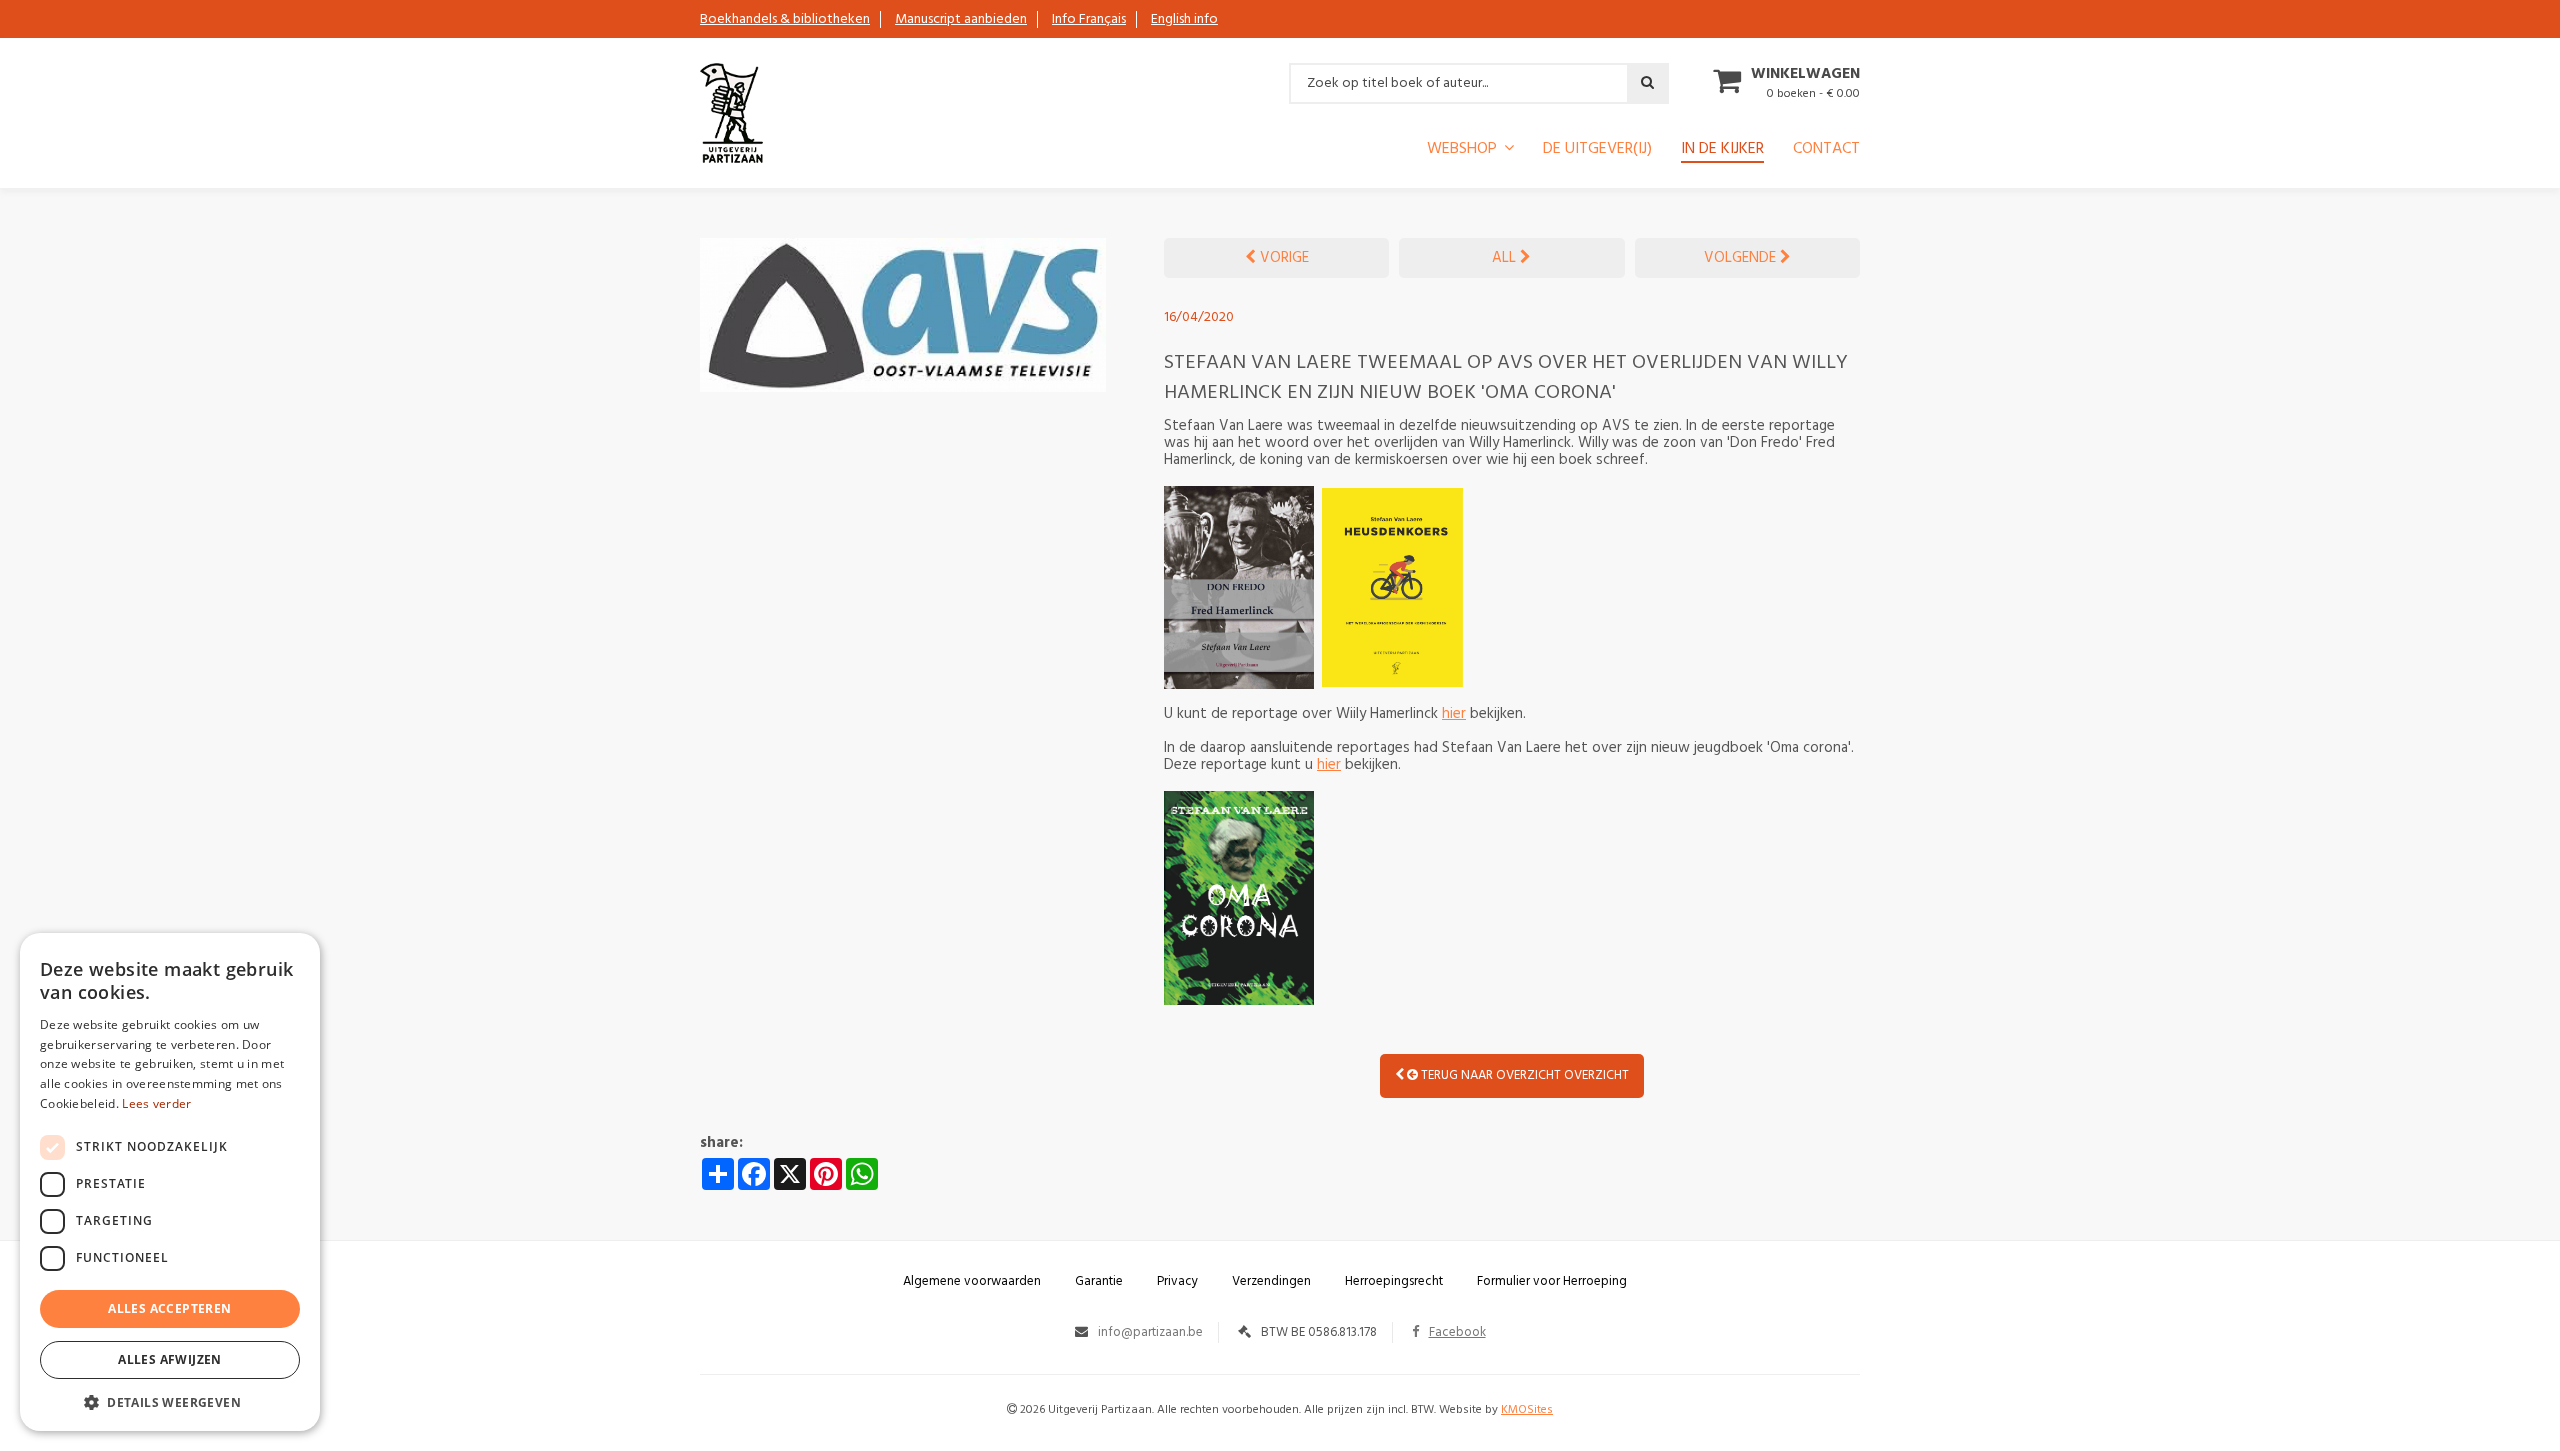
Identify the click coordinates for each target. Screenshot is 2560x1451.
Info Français (1089, 19)
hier (1454, 714)
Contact (1826, 151)
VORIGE (1282, 258)
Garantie (1099, 1281)
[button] (170, 1401)
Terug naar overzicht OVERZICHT (1523, 1075)
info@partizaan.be (1150, 1332)
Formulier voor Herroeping (1552, 1281)
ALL (1506, 258)
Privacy (1177, 1281)
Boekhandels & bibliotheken (785, 19)
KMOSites (1527, 1410)
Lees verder (156, 1103)
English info (1184, 19)
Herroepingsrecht (1394, 1281)
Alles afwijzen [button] (170, 1359)
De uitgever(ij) (1597, 151)
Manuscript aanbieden (961, 19)
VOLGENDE (1742, 258)
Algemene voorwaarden (972, 1281)
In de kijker (1722, 151)
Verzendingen (1271, 1281)
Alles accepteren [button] (169, 1308)
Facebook (1457, 1332)
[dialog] (170, 1182)
